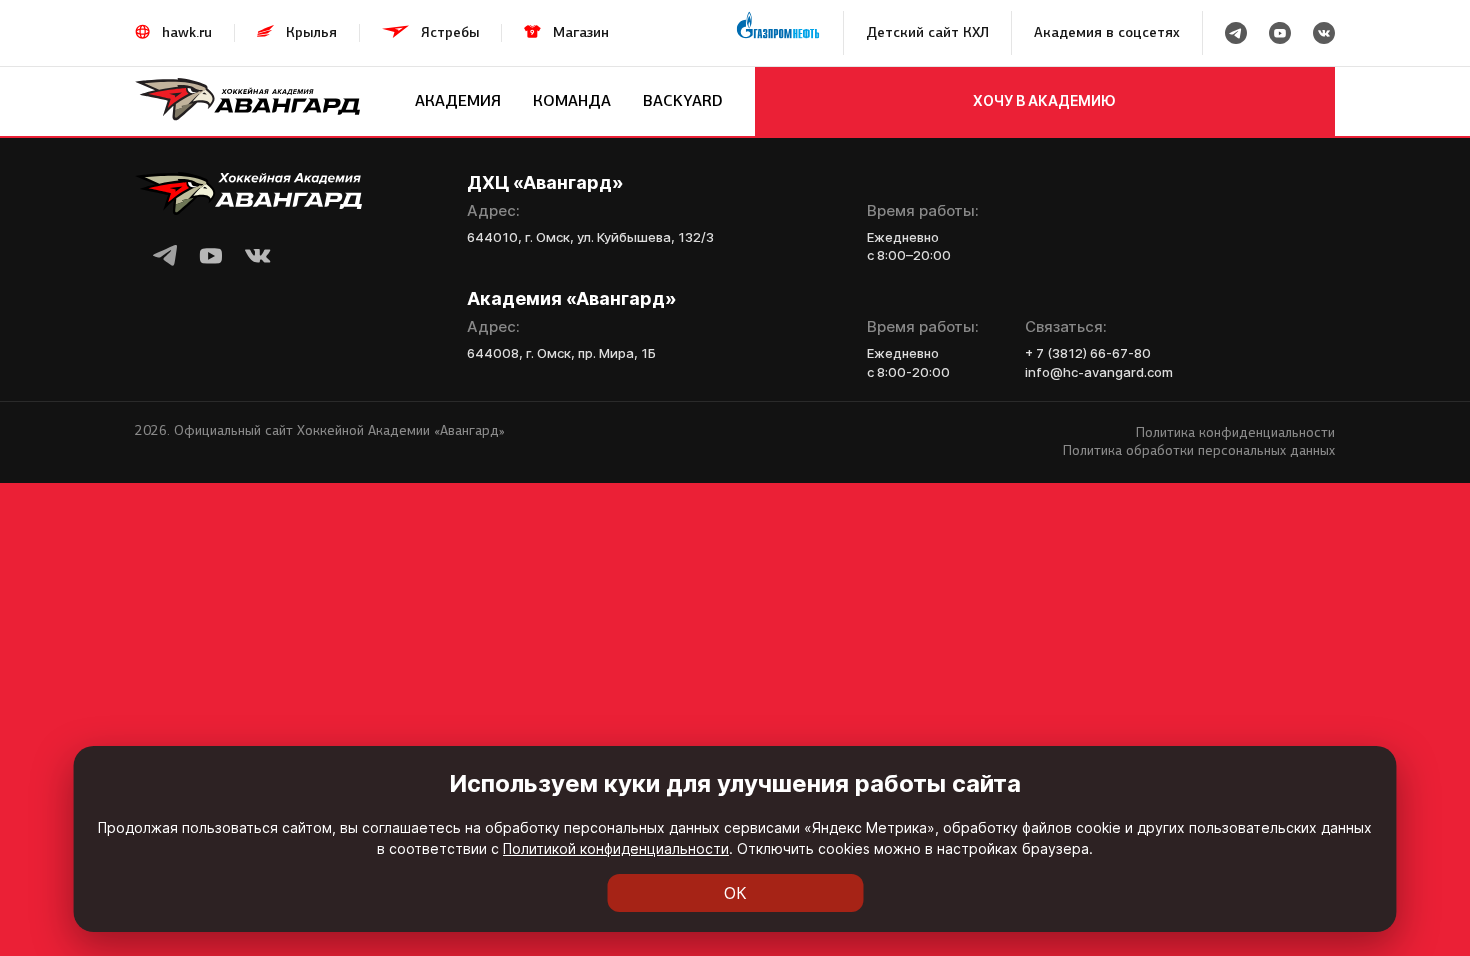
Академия (458, 100)
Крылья (311, 32)
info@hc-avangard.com (1099, 372)
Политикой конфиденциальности (616, 848)
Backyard (683, 100)
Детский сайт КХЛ (927, 32)
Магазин (581, 32)
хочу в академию (1044, 100)
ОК (735, 893)
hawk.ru (187, 32)
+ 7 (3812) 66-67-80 (1088, 353)
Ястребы (450, 32)
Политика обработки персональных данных (1199, 450)
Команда (572, 100)
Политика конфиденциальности (1235, 432)
